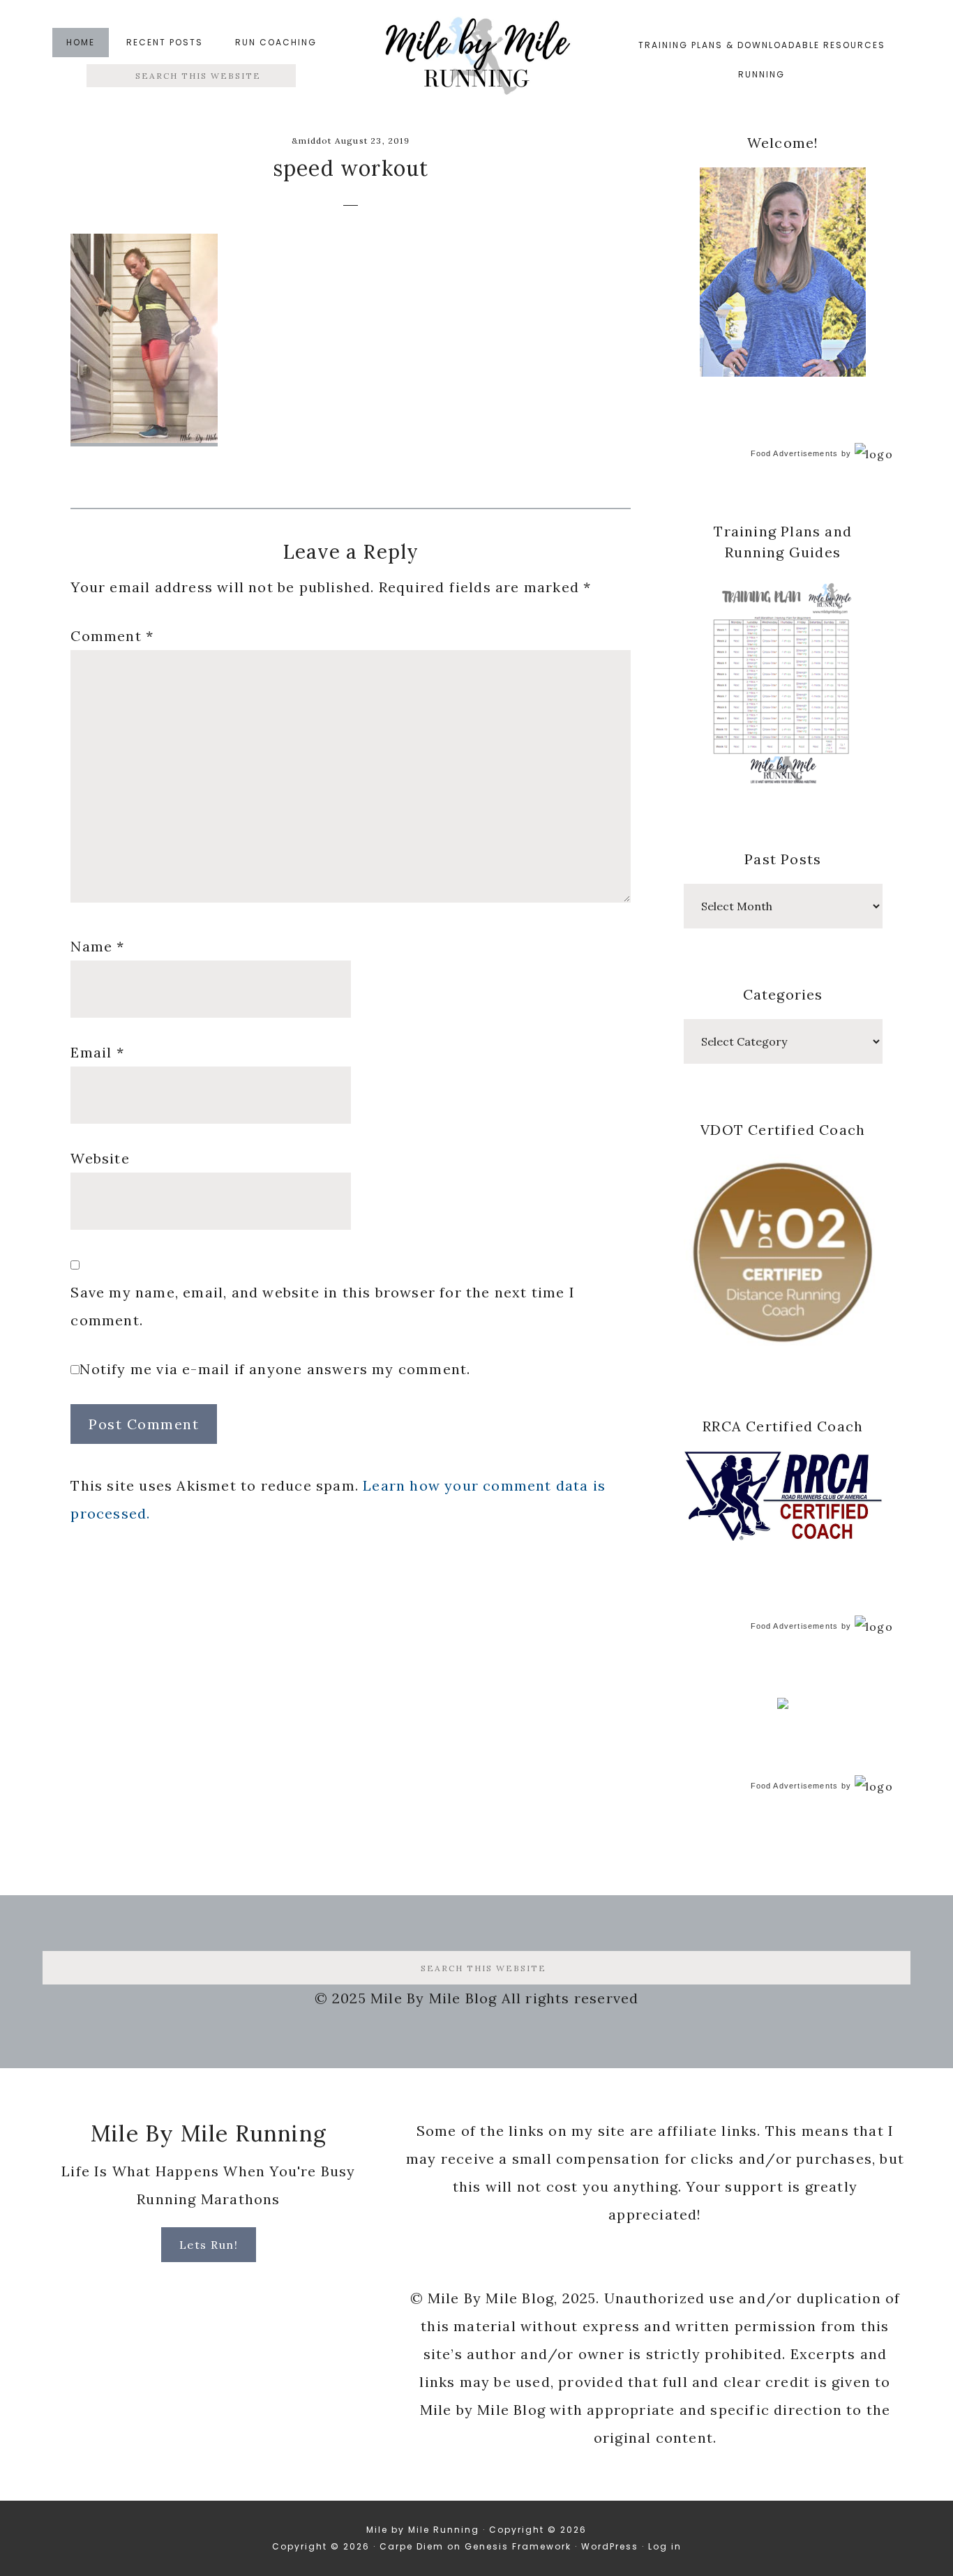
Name (97, 946)
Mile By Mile (476, 60)
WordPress (610, 2546)
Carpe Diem (412, 2546)
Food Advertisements (795, 453)
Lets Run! (209, 2245)
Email (97, 1052)
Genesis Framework (518, 2546)
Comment (112, 636)
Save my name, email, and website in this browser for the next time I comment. (323, 1306)
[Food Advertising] (783, 1705)
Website (100, 1158)
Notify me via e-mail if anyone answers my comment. (275, 1369)
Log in (665, 2546)
